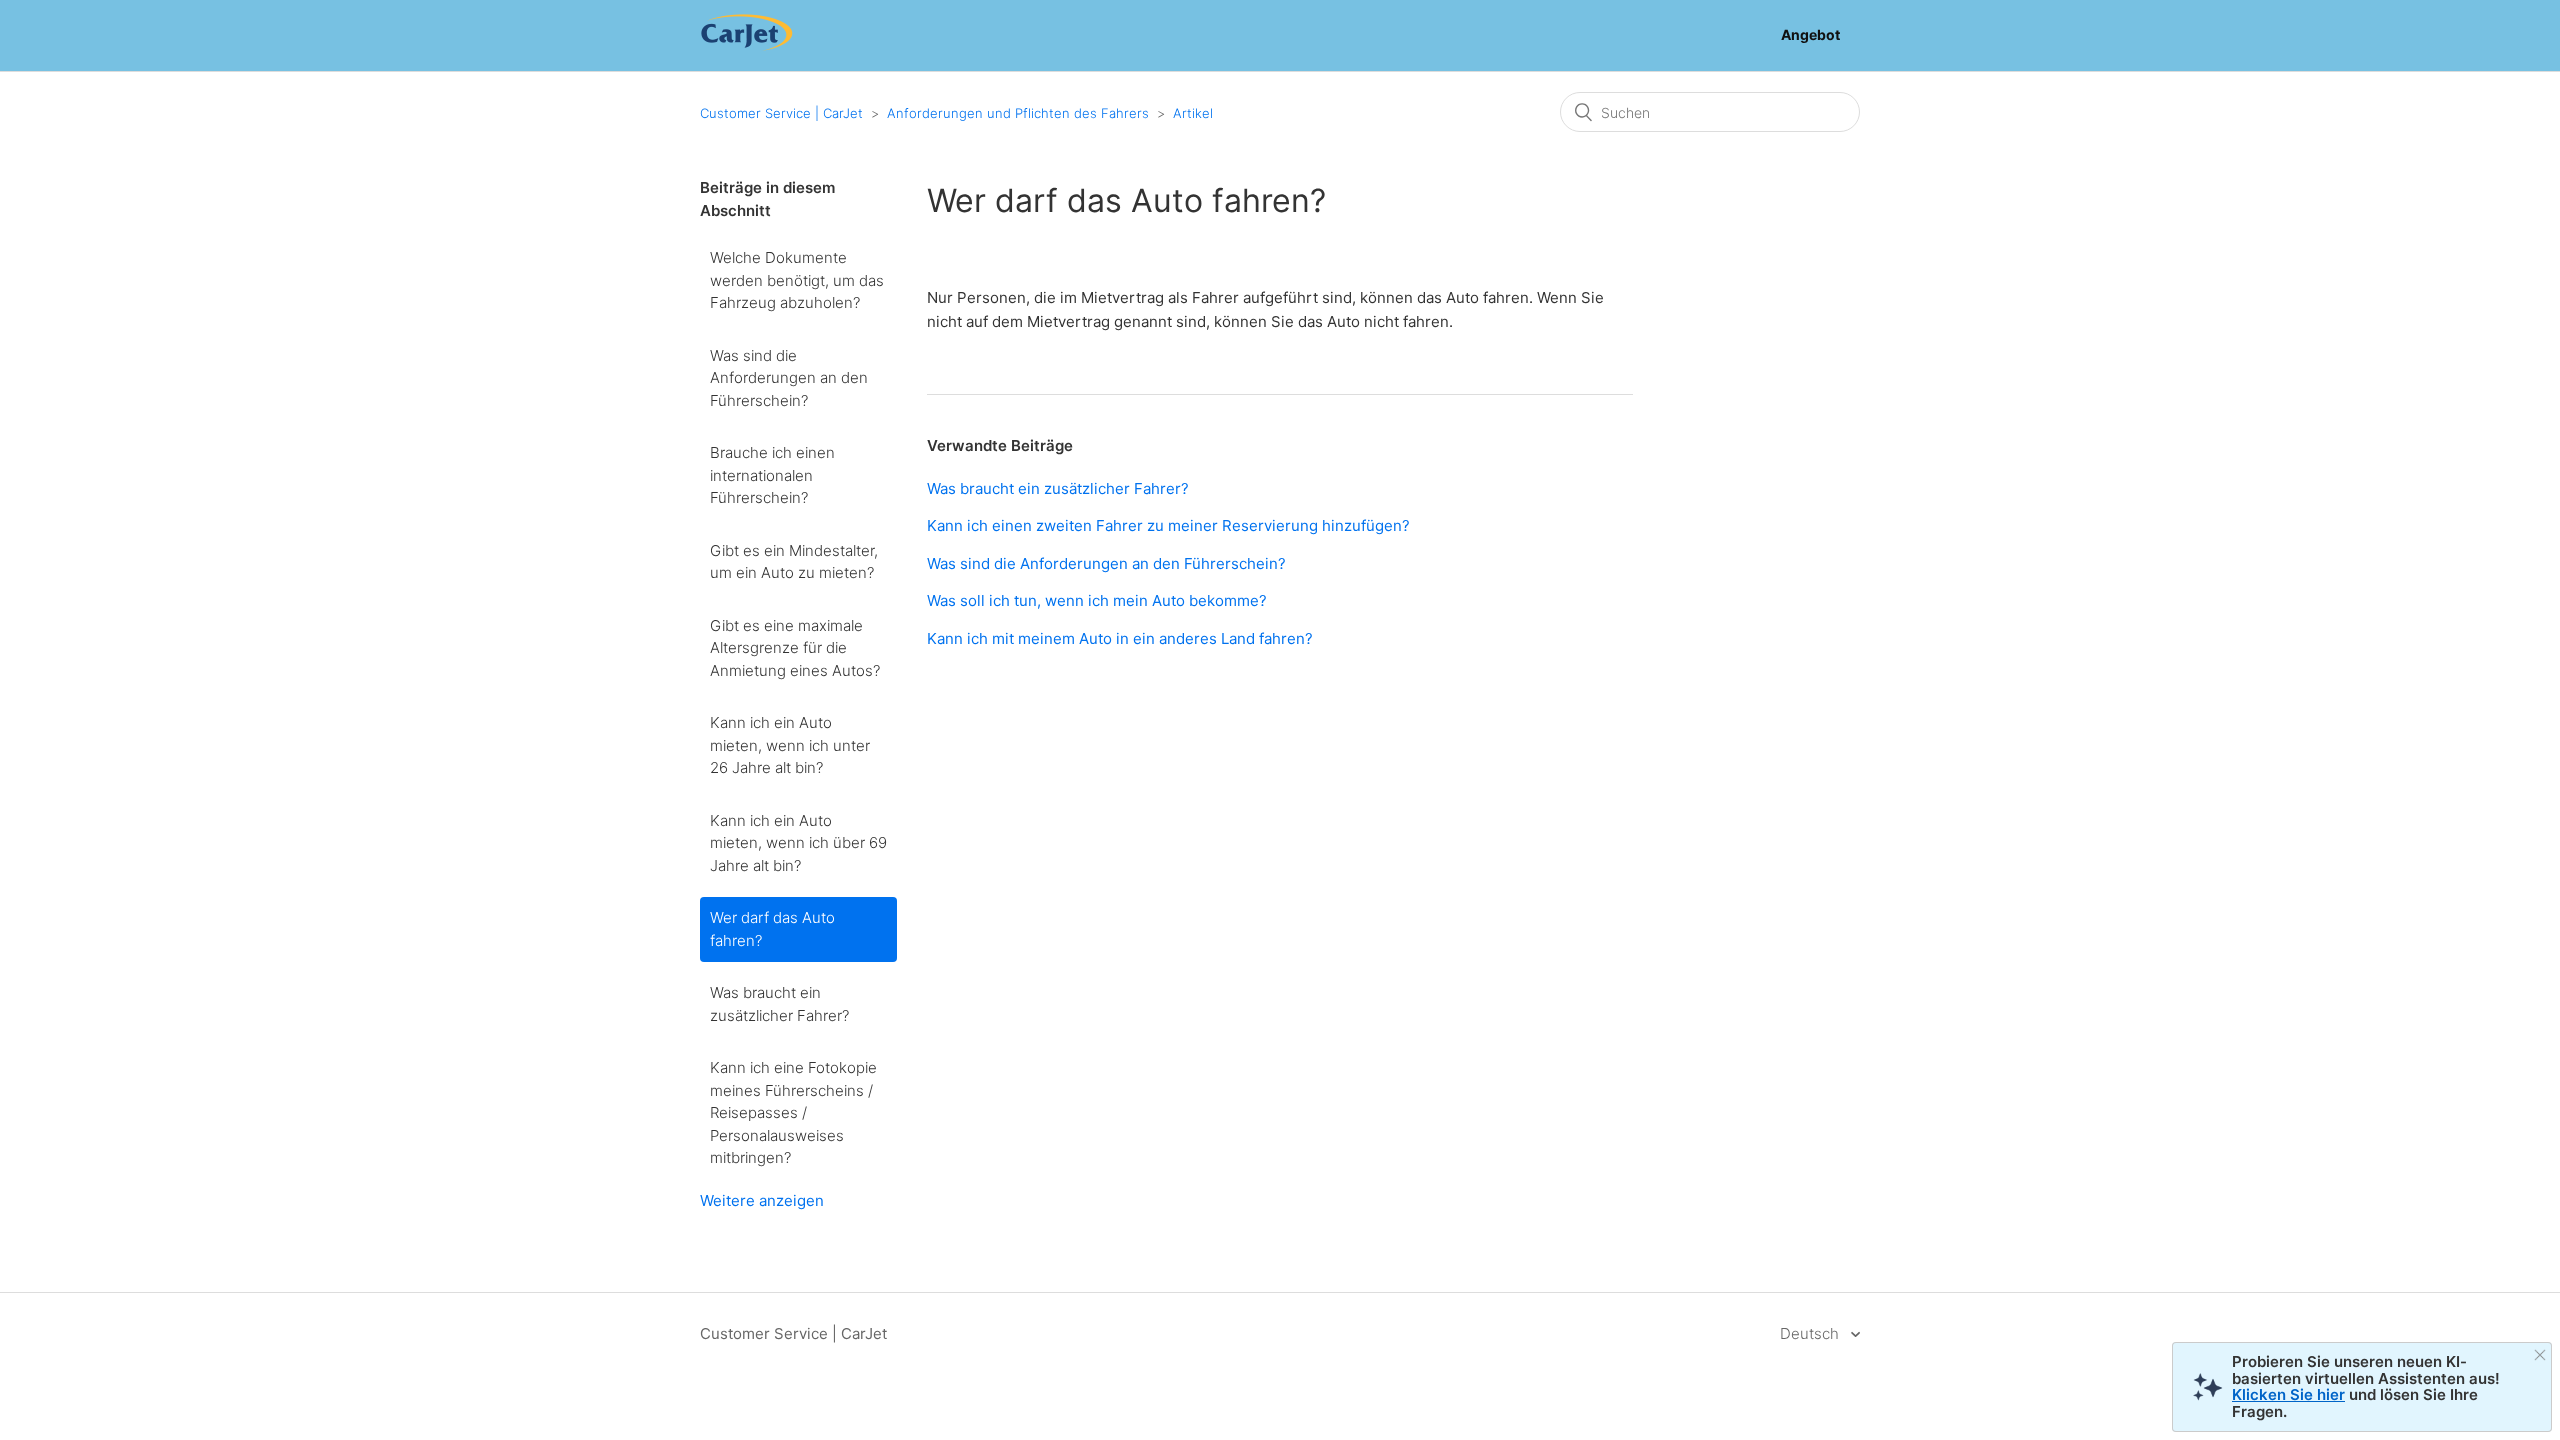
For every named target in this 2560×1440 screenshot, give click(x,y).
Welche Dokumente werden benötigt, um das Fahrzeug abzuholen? (797, 280)
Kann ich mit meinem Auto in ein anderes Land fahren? (1120, 638)
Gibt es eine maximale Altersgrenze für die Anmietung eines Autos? (795, 648)
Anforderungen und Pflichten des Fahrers (1018, 113)
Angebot (1810, 34)
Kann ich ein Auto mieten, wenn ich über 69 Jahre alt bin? (798, 843)
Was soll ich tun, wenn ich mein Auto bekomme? (1097, 600)
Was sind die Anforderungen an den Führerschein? (789, 378)
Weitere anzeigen (762, 1200)
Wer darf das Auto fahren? (772, 929)
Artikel (1193, 113)
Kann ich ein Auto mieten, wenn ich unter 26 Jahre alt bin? (790, 745)
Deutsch (1811, 1333)
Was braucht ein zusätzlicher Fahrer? (779, 1004)
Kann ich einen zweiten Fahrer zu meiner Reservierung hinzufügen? (1168, 525)
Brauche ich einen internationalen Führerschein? (772, 475)
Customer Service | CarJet (781, 113)
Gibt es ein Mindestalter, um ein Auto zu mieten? (794, 562)
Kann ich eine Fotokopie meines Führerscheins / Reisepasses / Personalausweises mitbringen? (793, 1112)
